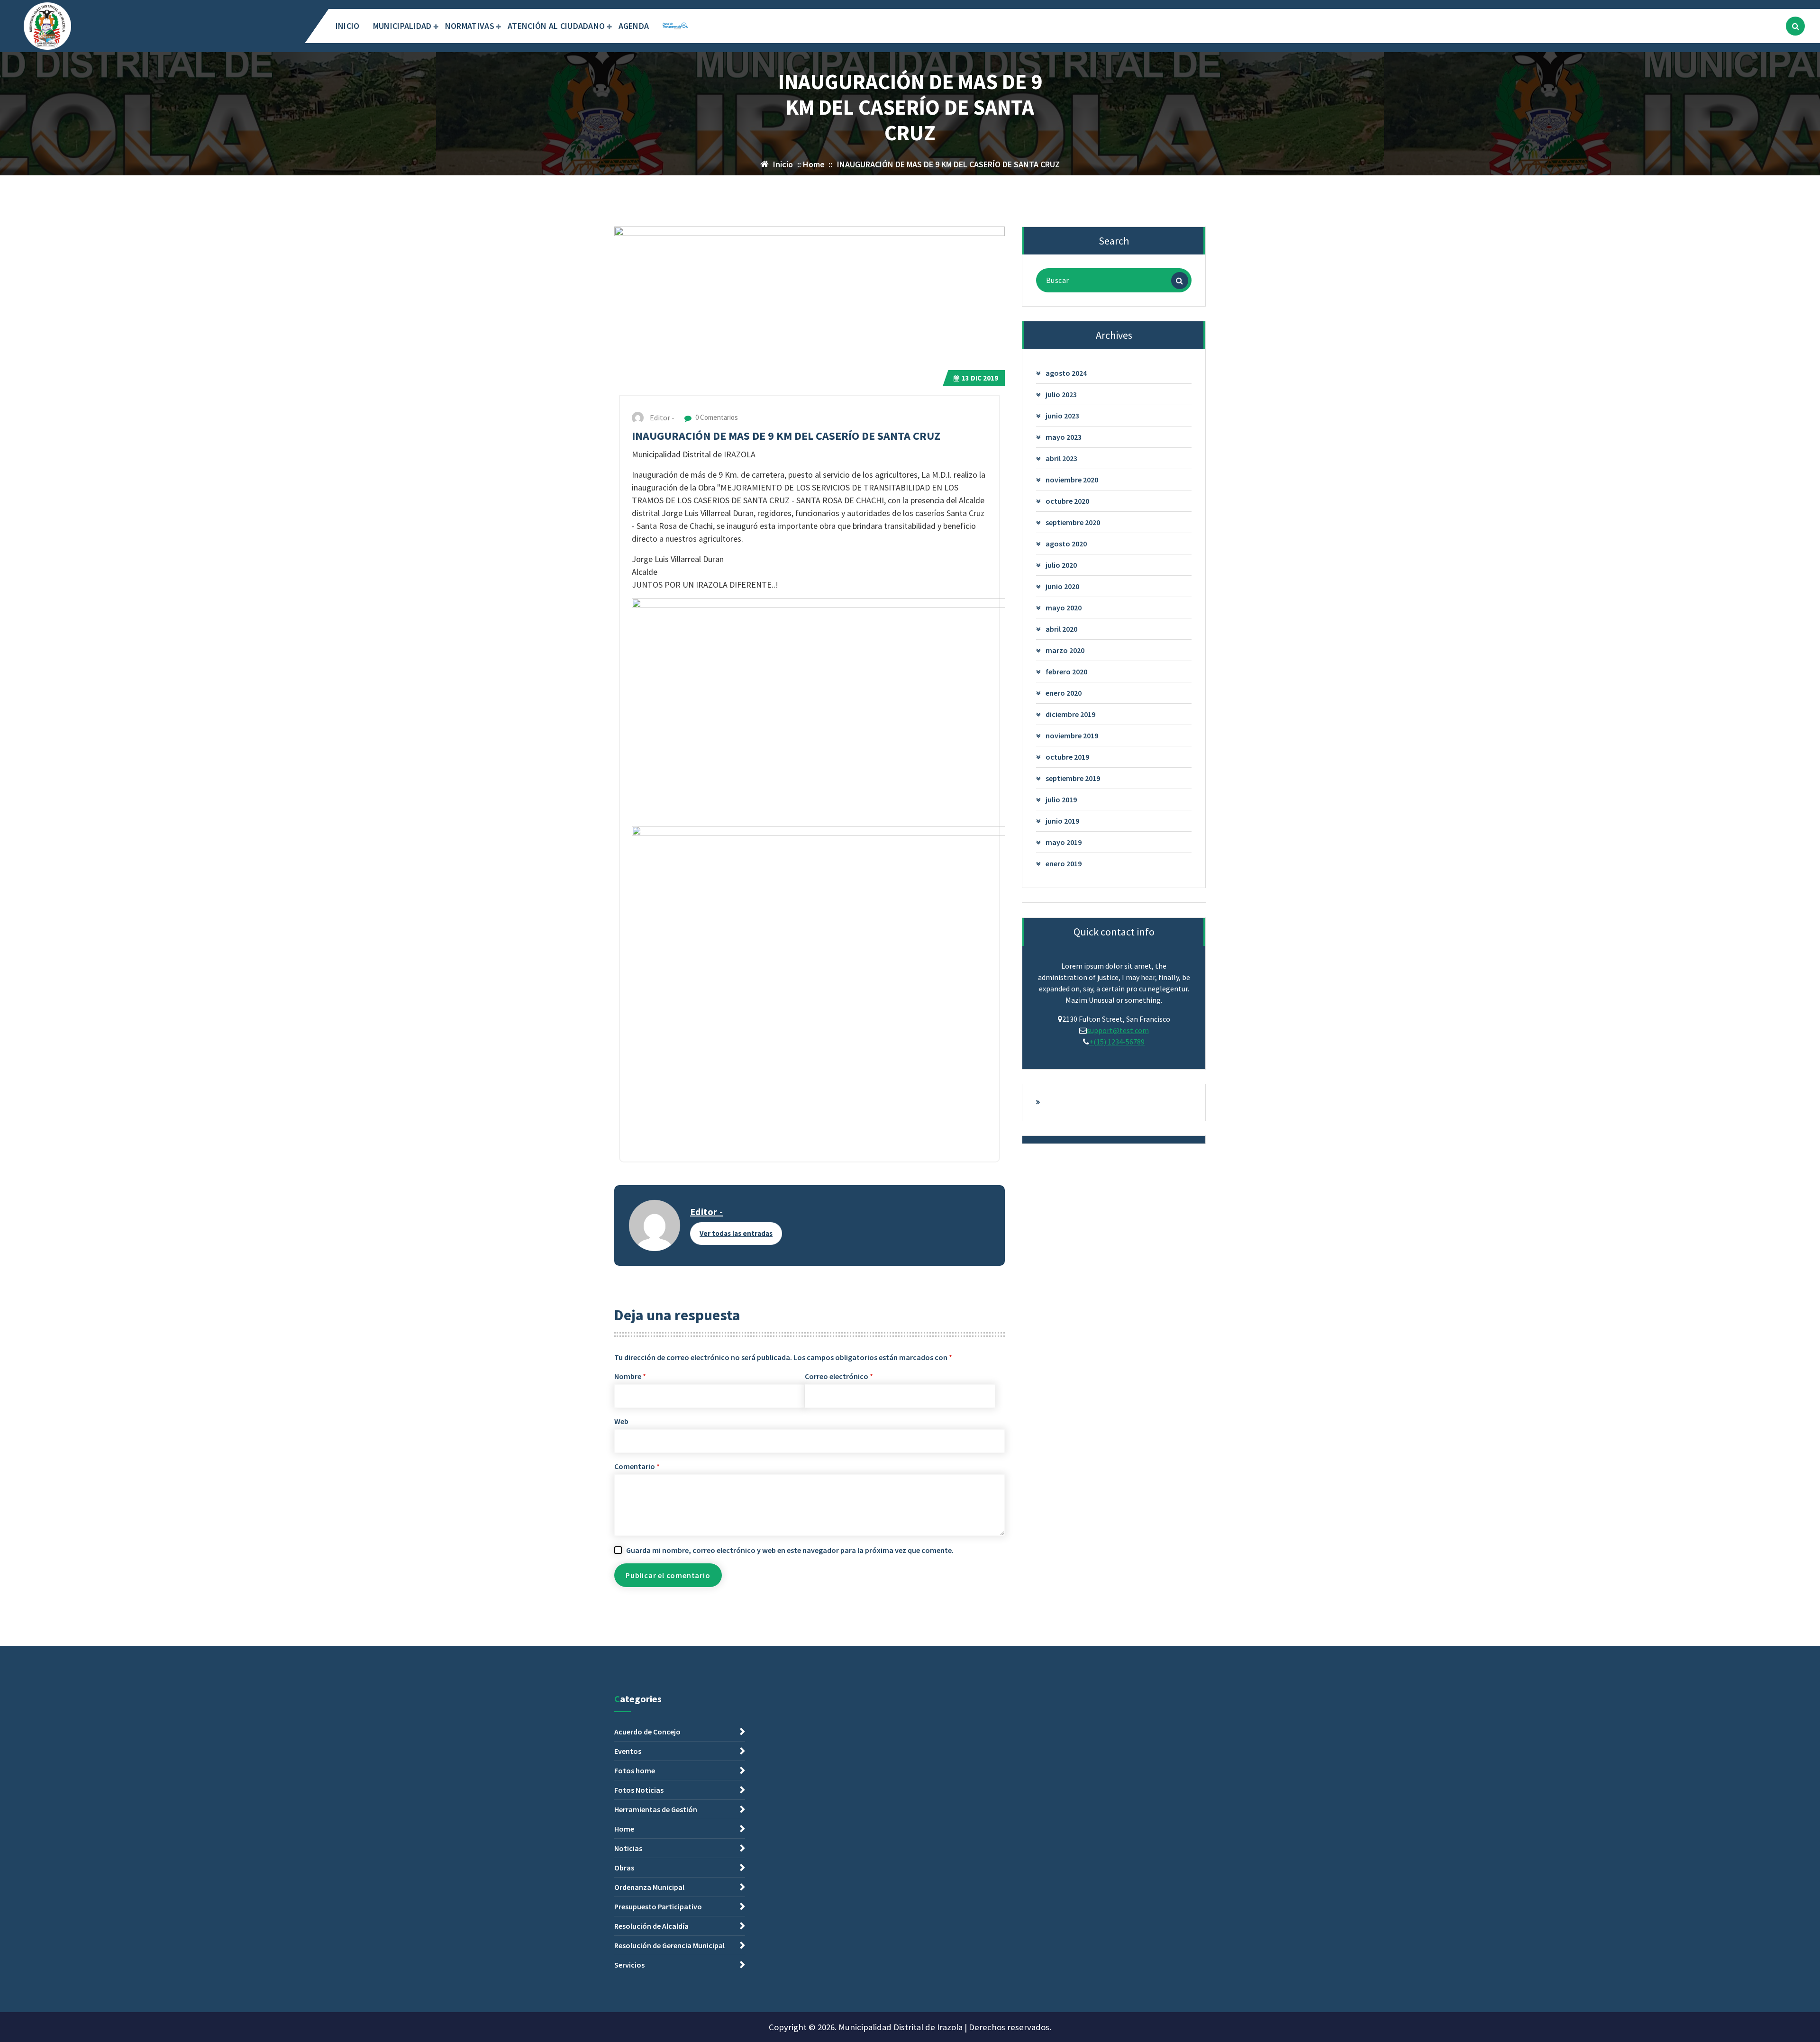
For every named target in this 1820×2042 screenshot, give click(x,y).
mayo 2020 (1064, 608)
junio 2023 (1062, 416)
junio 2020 (1062, 586)
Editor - (706, 1212)
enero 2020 (1064, 693)
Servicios (629, 1965)
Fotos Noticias (639, 1790)
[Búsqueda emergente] (1795, 26)
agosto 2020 (1066, 544)
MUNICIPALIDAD (402, 26)
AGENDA (634, 26)
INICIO (348, 26)
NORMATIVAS (470, 26)
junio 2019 (1062, 821)
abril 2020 (1061, 629)
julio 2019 (1061, 799)
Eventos (628, 1751)
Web (621, 1421)
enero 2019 (1064, 863)
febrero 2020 (1066, 672)
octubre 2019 (1067, 757)
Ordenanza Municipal (649, 1887)
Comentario (637, 1466)
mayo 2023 (1064, 437)
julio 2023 (1061, 394)
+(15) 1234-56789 (1117, 1042)
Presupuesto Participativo (658, 1906)
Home (814, 164)
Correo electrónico (839, 1376)
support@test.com (1118, 1030)
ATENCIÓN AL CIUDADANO (556, 26)
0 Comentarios (716, 417)
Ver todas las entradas (736, 1233)
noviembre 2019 (1072, 735)
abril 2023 (1061, 458)
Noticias (628, 1848)
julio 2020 (1061, 565)
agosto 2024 (1066, 373)
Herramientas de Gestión (656, 1809)
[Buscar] (1180, 281)
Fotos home (635, 1770)
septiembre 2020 (1073, 522)
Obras (624, 1868)
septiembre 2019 (1073, 778)
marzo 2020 (1065, 650)
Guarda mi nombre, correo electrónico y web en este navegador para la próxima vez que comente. (790, 1550)
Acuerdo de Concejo (647, 1732)
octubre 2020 (1067, 501)
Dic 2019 (980, 378)
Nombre (630, 1376)
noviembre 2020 (1072, 480)
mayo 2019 (1064, 842)
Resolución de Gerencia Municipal (669, 1945)
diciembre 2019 (1070, 714)
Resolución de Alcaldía (651, 1926)
